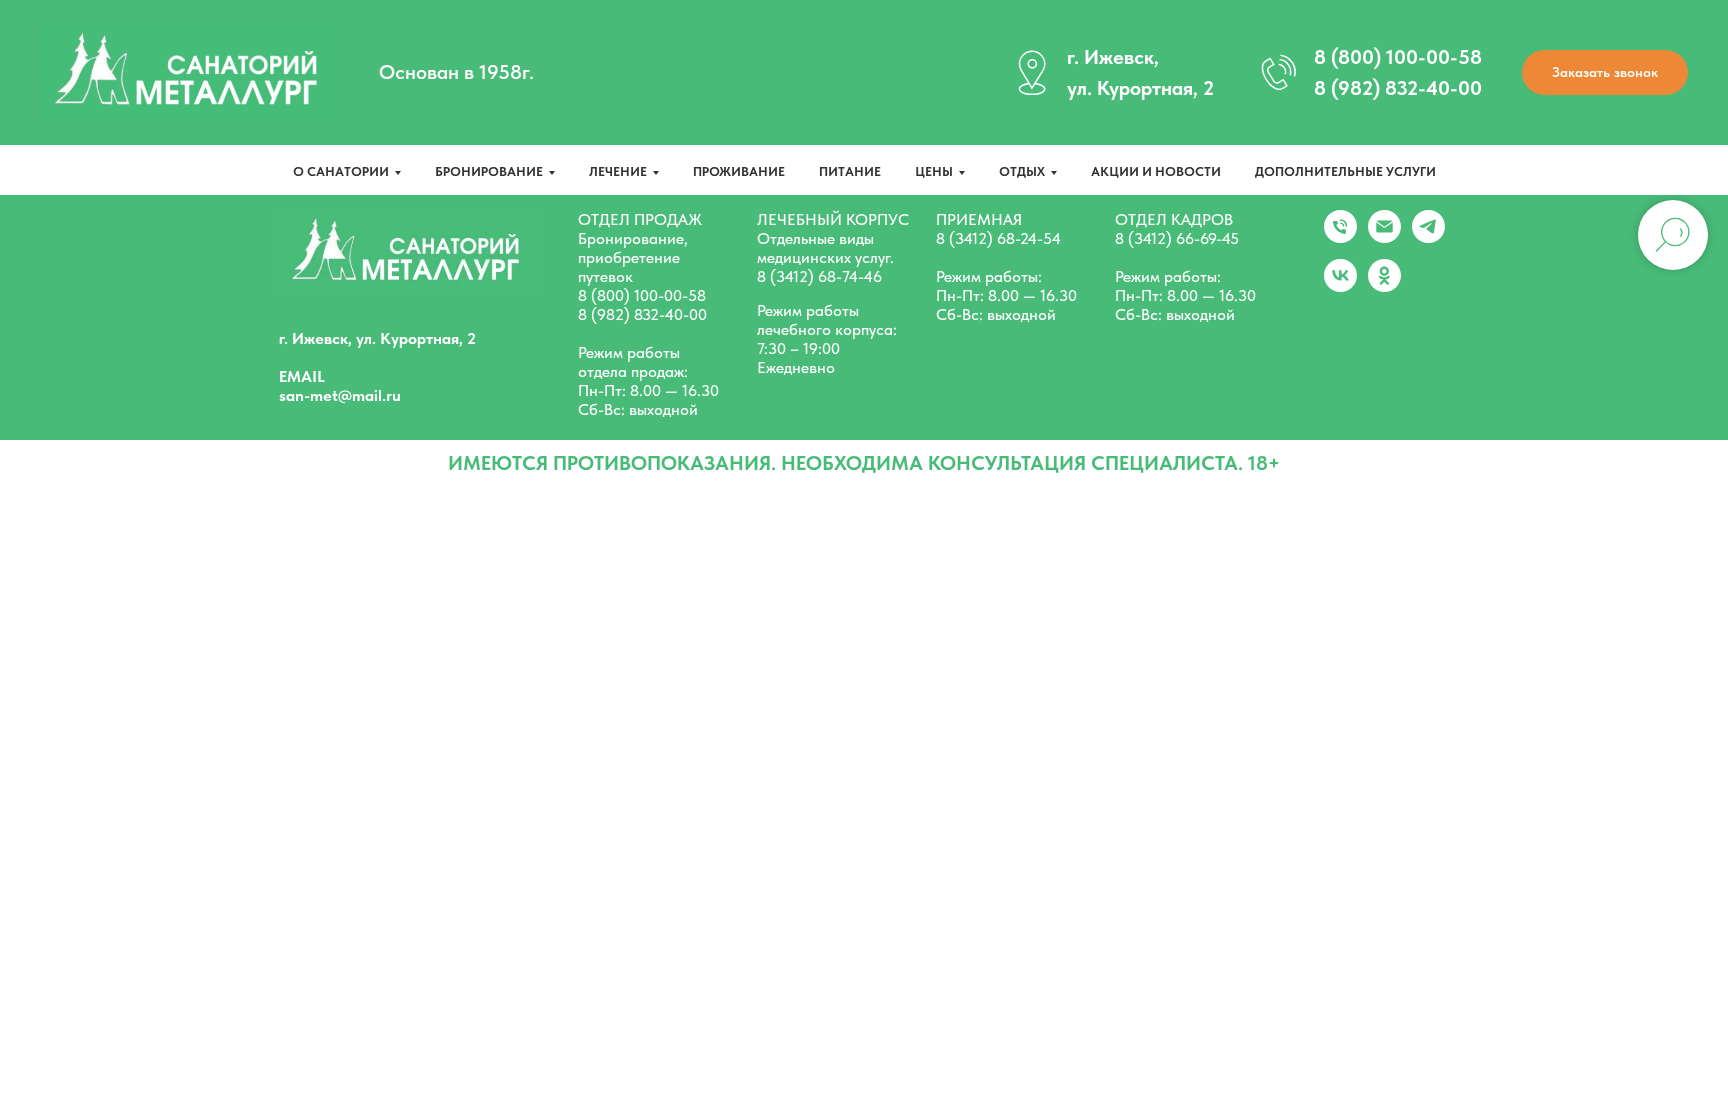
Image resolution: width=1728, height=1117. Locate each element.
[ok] (1384, 286)
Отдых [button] (1022, 171)
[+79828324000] (1340, 237)
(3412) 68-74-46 (826, 276)
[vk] (1340, 286)
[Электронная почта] (1384, 237)
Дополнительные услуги (1345, 171)
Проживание (739, 171)
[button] (1605, 72)
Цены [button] (934, 171)
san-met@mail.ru (340, 395)
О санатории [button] (341, 171)
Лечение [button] (618, 171)
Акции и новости (1156, 171)
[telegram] (1428, 237)
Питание (850, 171)
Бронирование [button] (489, 171)
